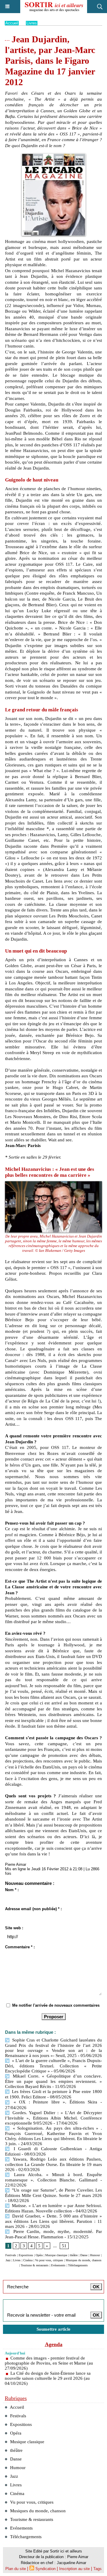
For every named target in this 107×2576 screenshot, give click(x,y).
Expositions (26, 2255)
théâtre (74, 2255)
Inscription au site (74, 2569)
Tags (97, 2569)
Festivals (11, 2255)
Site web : (14, 1928)
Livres (32, 23)
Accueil (12, 23)
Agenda (54, 2344)
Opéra (39, 2255)
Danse (84, 2255)
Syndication (45, 2569)
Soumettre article (53, 2329)
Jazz (8, 2260)
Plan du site (16, 2569)
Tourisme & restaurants (35, 2265)
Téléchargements (78, 2265)
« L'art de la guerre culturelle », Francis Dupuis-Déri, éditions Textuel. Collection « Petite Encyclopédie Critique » (53, 2066)
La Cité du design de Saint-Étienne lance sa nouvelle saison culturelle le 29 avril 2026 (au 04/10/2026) (48, 2378)
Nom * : (12, 1890)
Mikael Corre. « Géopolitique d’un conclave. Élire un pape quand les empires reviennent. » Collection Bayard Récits (53, 2081)
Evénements (58, 2265)
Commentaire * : (20, 1947)
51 (64, 2246)
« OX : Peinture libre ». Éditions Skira (54, 2102)
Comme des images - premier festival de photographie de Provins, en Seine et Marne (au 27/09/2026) (49, 2363)
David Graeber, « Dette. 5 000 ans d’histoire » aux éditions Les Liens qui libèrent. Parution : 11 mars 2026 (53, 2221)
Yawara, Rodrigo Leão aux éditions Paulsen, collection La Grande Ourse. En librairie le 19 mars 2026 (53, 2164)
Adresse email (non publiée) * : (33, 1909)
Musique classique (56, 2255)
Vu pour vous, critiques (49, 2260)
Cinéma (28, 2260)
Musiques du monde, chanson (84, 2260)
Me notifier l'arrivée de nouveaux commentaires (56, 2005)
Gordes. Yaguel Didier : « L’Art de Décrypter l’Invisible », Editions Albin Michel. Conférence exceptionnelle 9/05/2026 (53, 2118)
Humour (95, 2255)
